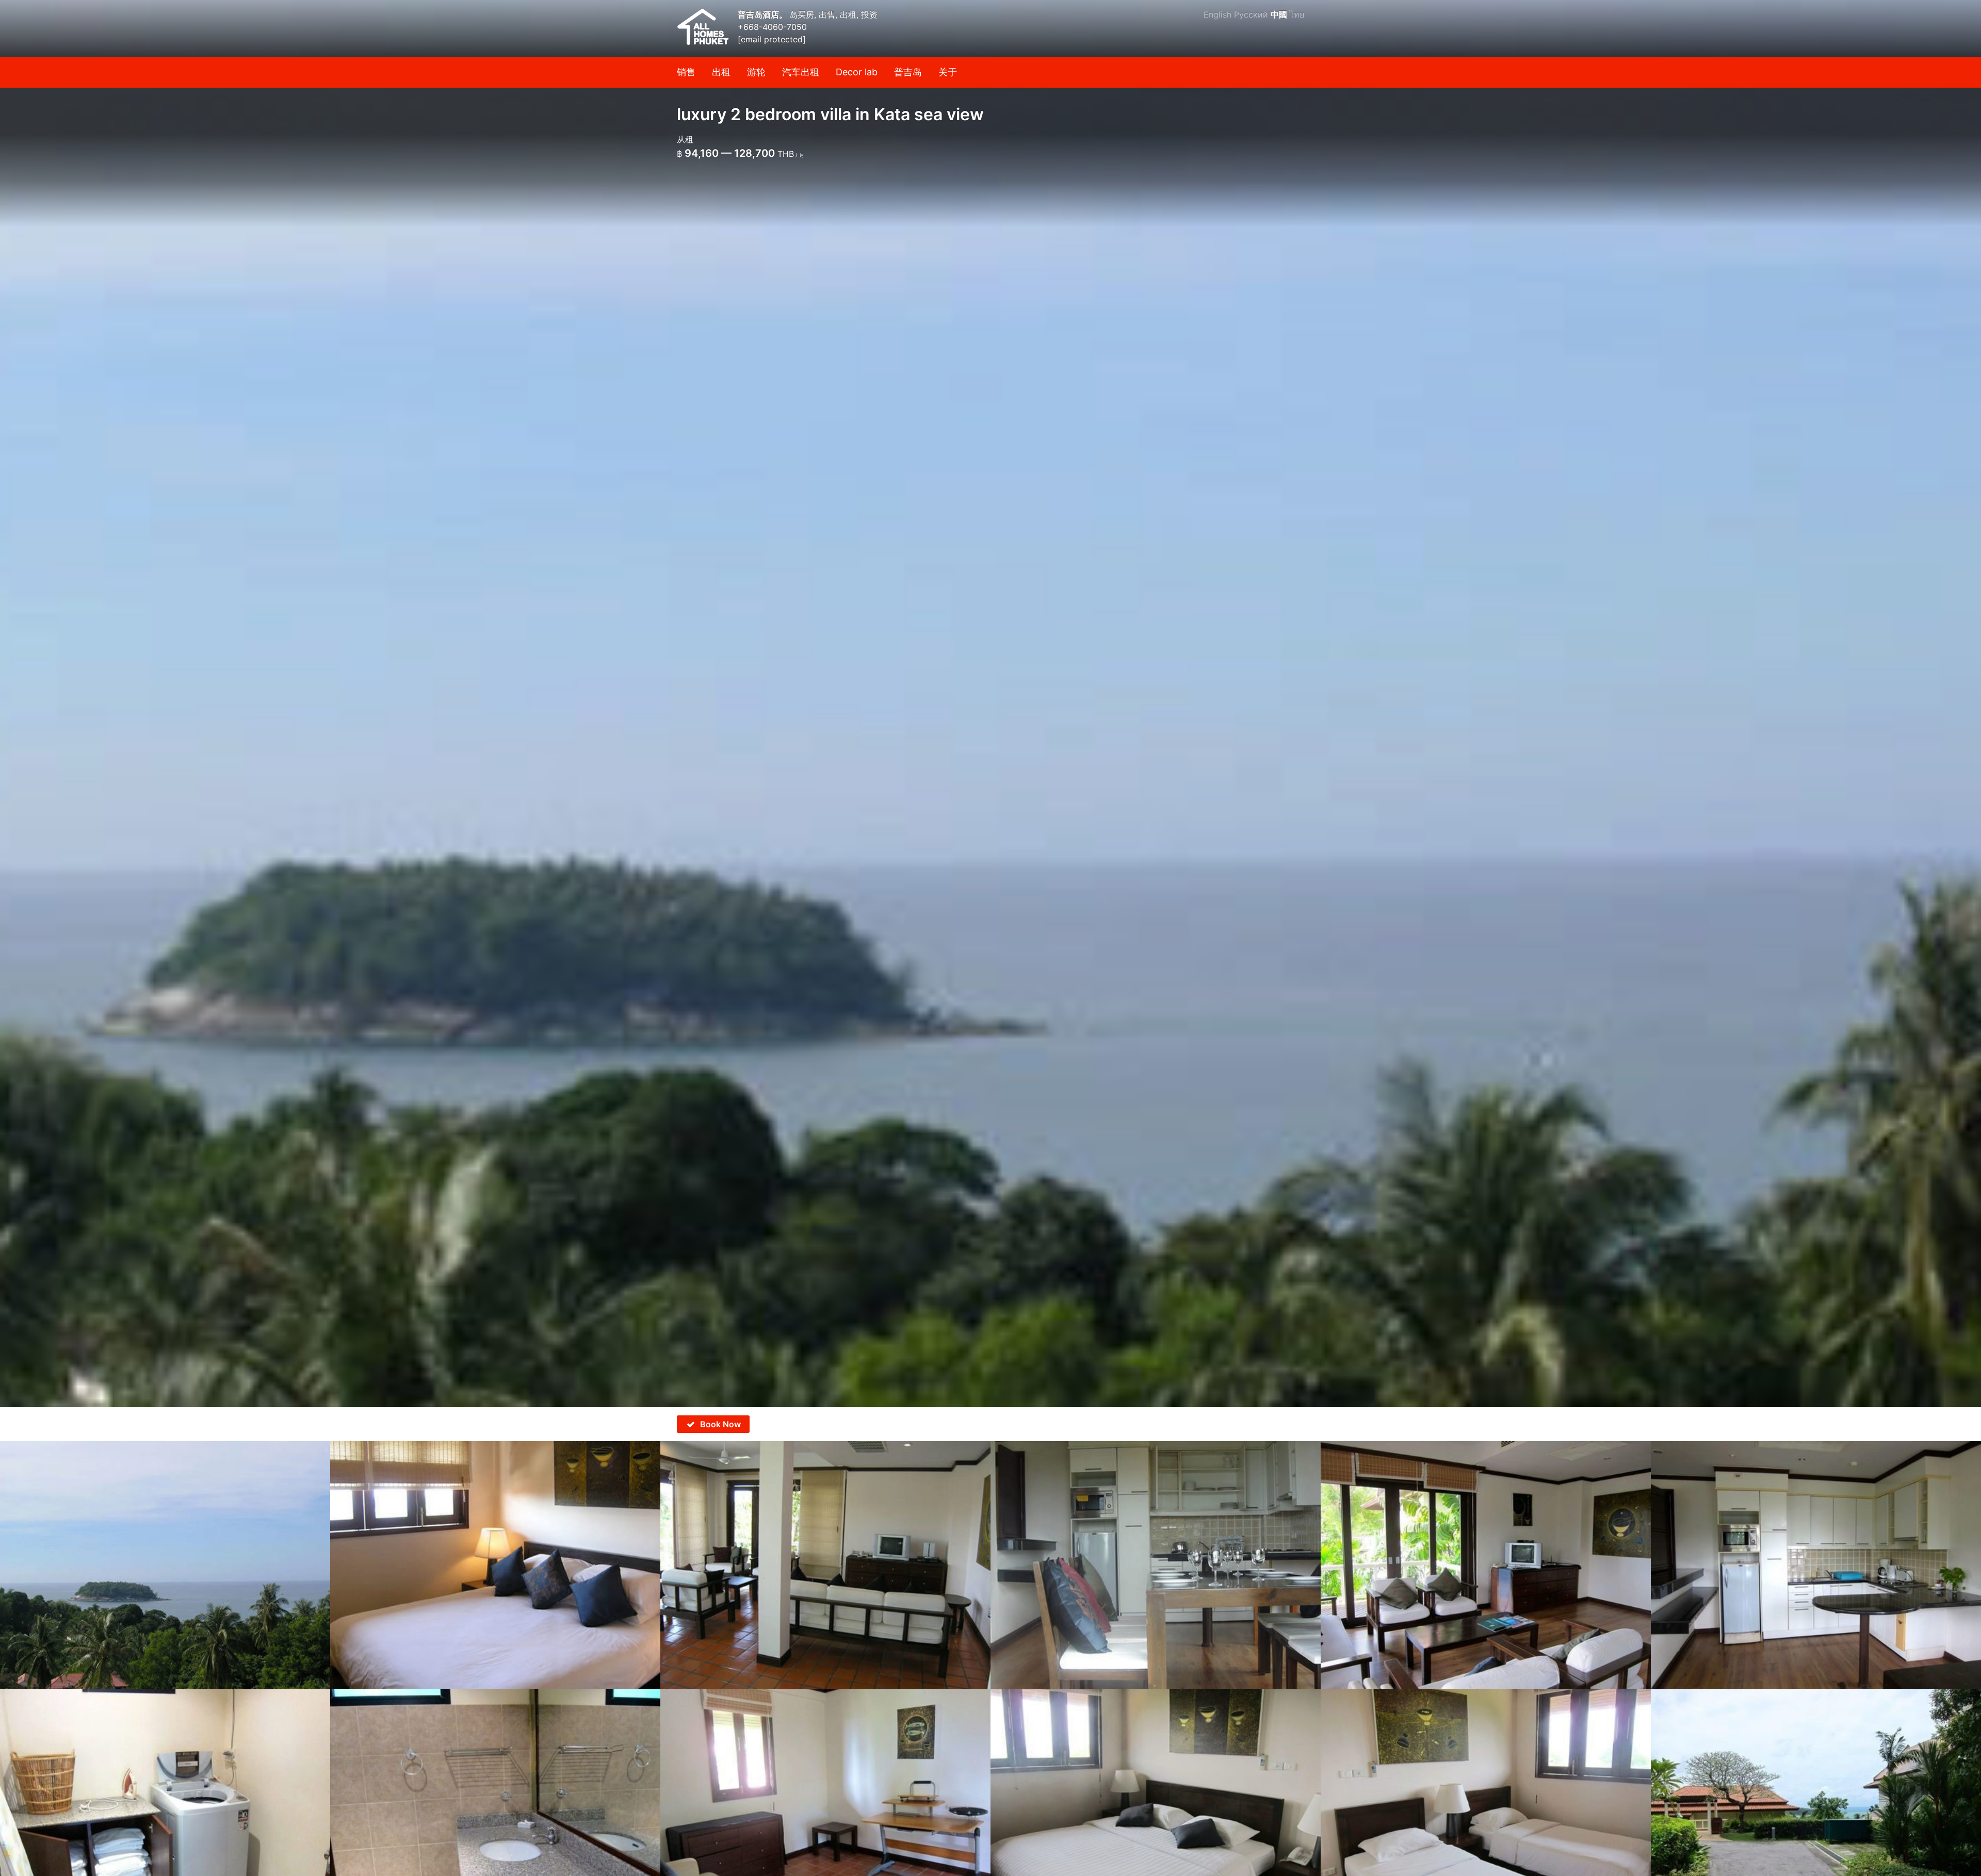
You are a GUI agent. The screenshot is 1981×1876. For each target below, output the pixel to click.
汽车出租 (801, 72)
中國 (1279, 14)
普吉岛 (908, 72)
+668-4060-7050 (772, 27)
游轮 (756, 72)
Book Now (720, 1424)
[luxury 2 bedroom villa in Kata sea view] (990, 704)
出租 (721, 72)
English (1217, 14)
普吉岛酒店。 (764, 14)
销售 (686, 72)
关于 (948, 72)
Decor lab (857, 72)
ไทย (1297, 14)
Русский (1251, 14)
